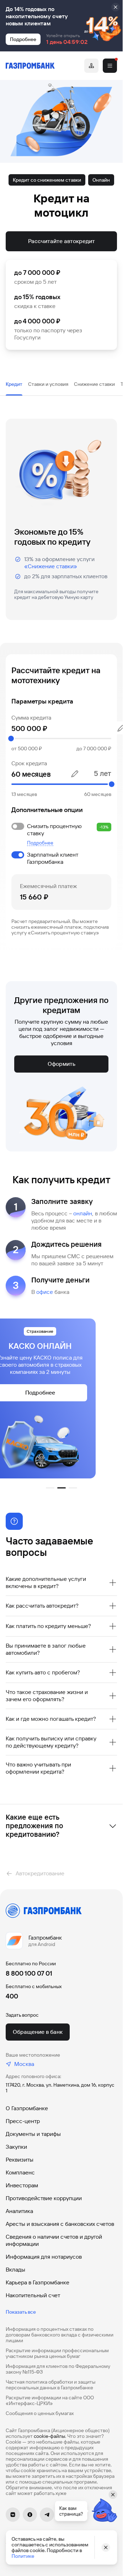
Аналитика (19, 2211)
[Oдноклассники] (30, 2515)
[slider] (61, 738)
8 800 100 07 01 (29, 1973)
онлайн (83, 1213)
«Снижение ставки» (51, 566)
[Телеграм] (47, 2515)
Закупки (16, 2147)
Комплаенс (20, 2172)
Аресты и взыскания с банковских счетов (60, 2224)
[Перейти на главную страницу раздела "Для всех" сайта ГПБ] (30, 66)
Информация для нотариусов (44, 2257)
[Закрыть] (116, 7)
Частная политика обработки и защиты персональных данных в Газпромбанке (50, 2385)
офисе (45, 1292)
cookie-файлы (49, 2436)
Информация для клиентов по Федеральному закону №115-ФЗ (58, 2369)
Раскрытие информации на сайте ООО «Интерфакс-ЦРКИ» (50, 2400)
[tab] (14, 384)
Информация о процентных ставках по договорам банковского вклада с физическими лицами (60, 2335)
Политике (23, 2556)
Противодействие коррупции (44, 2198)
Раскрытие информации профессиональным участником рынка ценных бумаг (57, 2353)
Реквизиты (20, 2160)
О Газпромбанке (27, 2108)
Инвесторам (22, 2185)
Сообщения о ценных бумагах (40, 2413)
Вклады (15, 2270)
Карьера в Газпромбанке (38, 2282)
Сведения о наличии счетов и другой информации (54, 2240)
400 (12, 1996)
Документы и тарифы (33, 2134)
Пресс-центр (23, 2121)
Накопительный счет (33, 2295)
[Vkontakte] (13, 2515)
